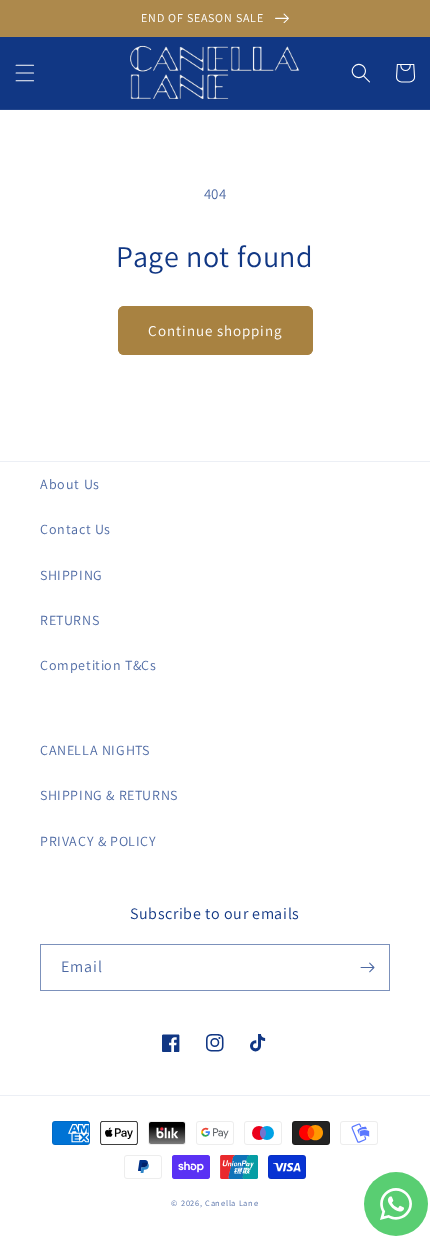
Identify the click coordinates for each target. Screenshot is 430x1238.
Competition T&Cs (98, 665)
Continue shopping (215, 330)
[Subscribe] (367, 967)
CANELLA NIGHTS (94, 750)
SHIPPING (71, 575)
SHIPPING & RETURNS (109, 795)
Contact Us (75, 529)
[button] (25, 73)
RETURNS (69, 620)
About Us (70, 484)
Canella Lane (231, 1202)
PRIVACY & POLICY (98, 841)
